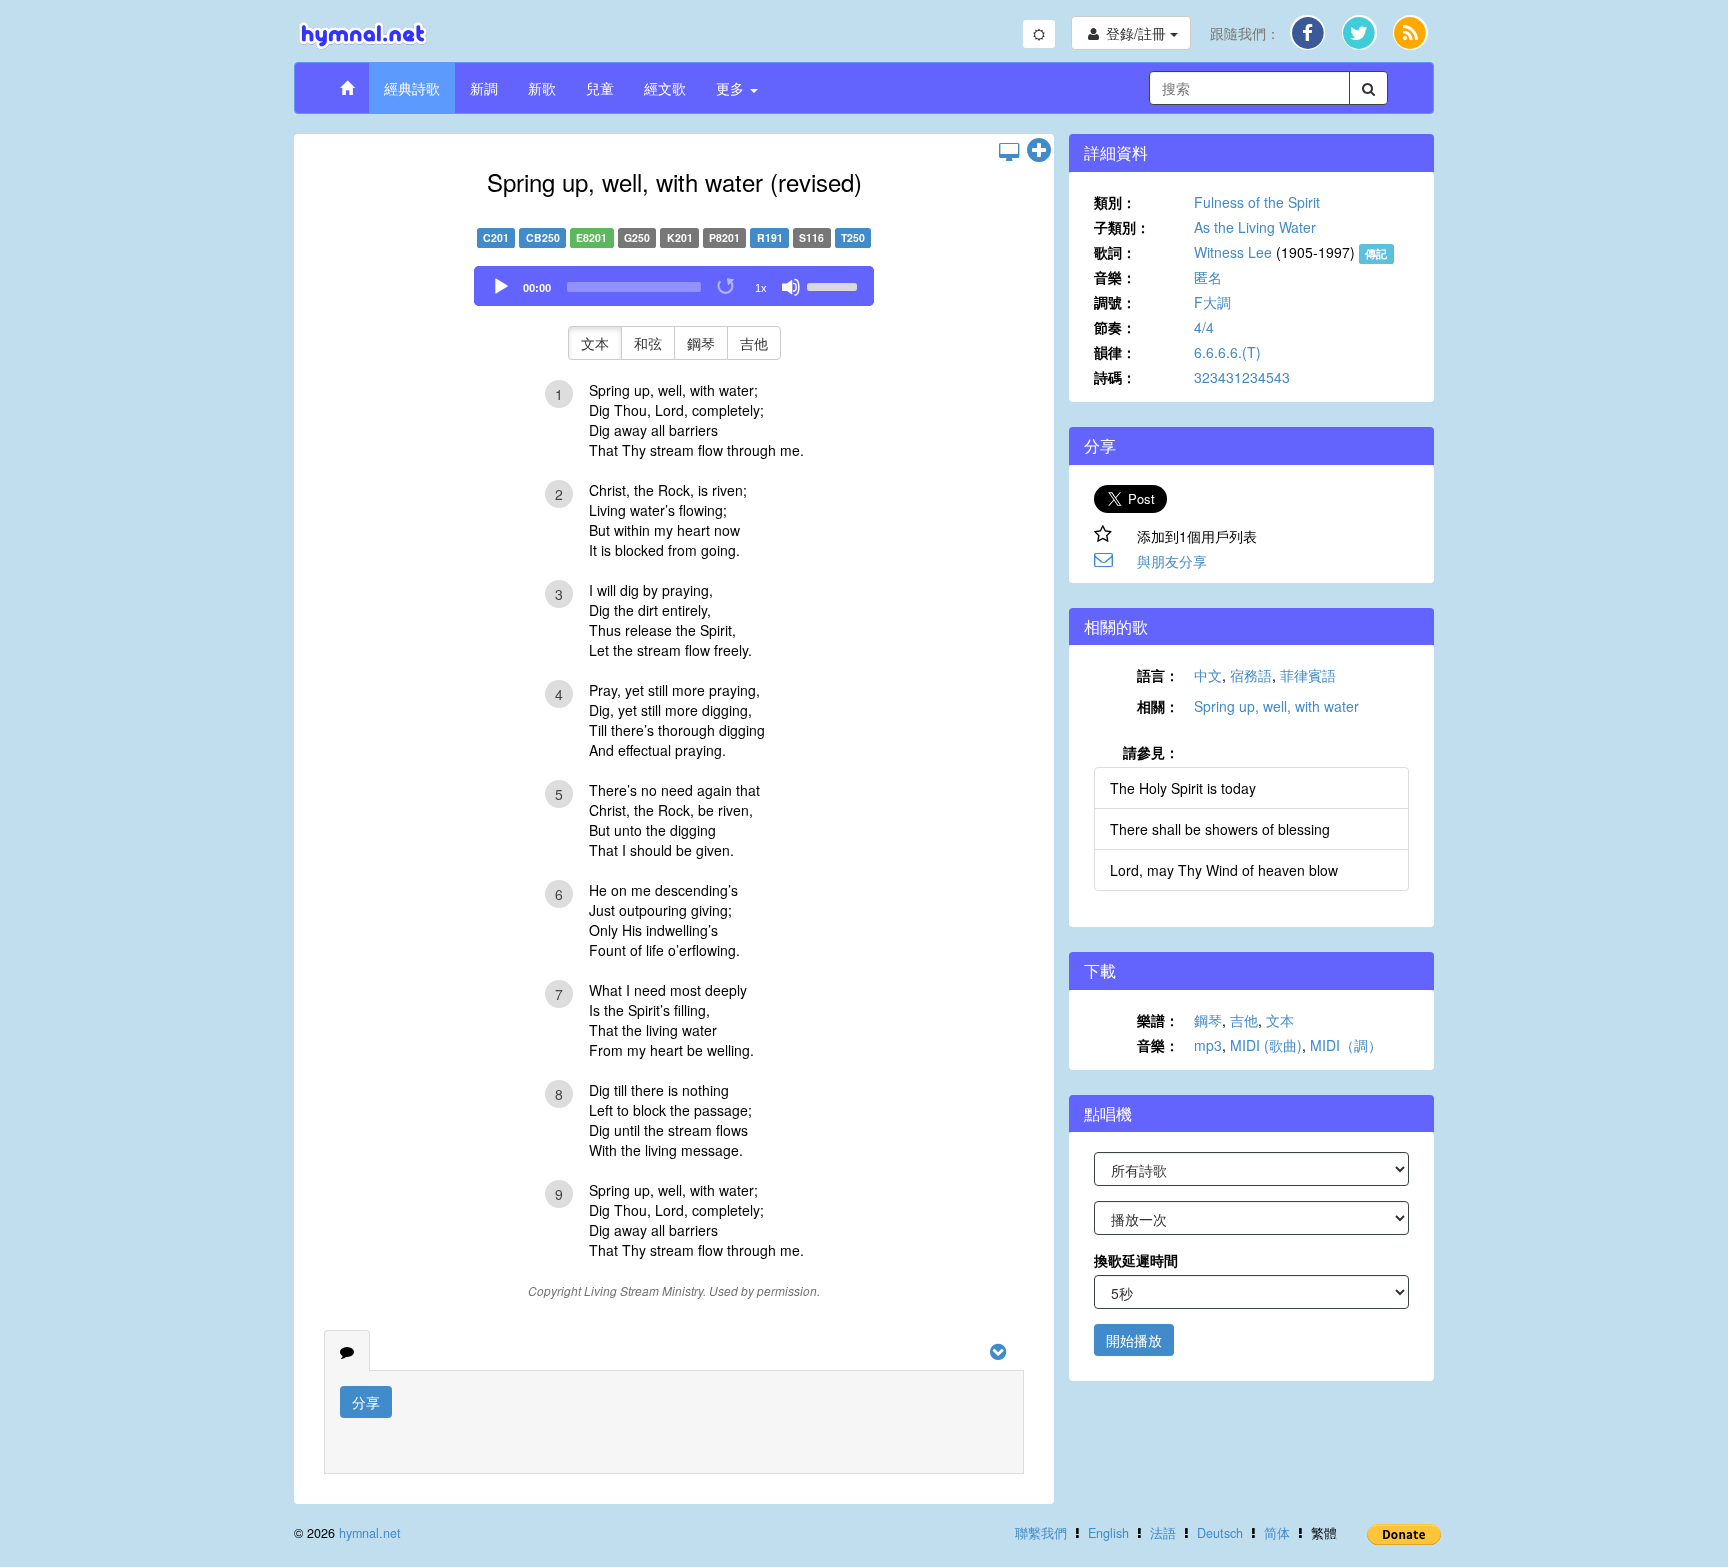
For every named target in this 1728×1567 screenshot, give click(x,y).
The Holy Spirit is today (1183, 788)
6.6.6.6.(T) (1227, 352)
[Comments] (347, 1351)
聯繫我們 (1041, 1533)
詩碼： (1115, 377)
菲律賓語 (1308, 675)
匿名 (1208, 277)
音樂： (1115, 277)
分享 (366, 1402)
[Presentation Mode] (1009, 151)
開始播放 (1134, 1340)
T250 (853, 237)
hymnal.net (370, 1533)
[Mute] (791, 287)
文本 (595, 343)
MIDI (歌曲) (1266, 1045)
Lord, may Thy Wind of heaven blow (1224, 870)
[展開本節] (1039, 151)
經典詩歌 (412, 88)
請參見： (1151, 752)
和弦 (648, 343)
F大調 (1212, 302)
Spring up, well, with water (1276, 706)
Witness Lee (1233, 252)
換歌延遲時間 (1136, 1260)
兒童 (600, 88)
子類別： (1122, 227)
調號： (1115, 302)
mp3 (1208, 1045)
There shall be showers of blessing (1220, 829)
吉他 (754, 343)
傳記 (1376, 253)
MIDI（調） (1346, 1045)
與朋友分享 (1172, 561)
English (1108, 1533)
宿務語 (1251, 675)
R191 (770, 237)
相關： (1158, 706)
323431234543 (1242, 377)
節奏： (1115, 327)
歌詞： (1115, 252)
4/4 (1204, 327)
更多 (732, 88)
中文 (1208, 675)
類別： (1115, 202)
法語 (1163, 1533)
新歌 (542, 88)
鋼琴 (701, 343)
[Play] (501, 287)
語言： (1158, 675)
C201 (496, 237)
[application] (674, 286)
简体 (1277, 1533)
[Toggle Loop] (727, 287)
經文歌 (665, 88)
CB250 (543, 237)
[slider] (835, 285)
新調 (484, 88)
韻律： (1115, 352)
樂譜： (1158, 1020)
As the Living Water (1255, 227)
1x (761, 288)
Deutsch (1220, 1533)
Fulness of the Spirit (1257, 202)
